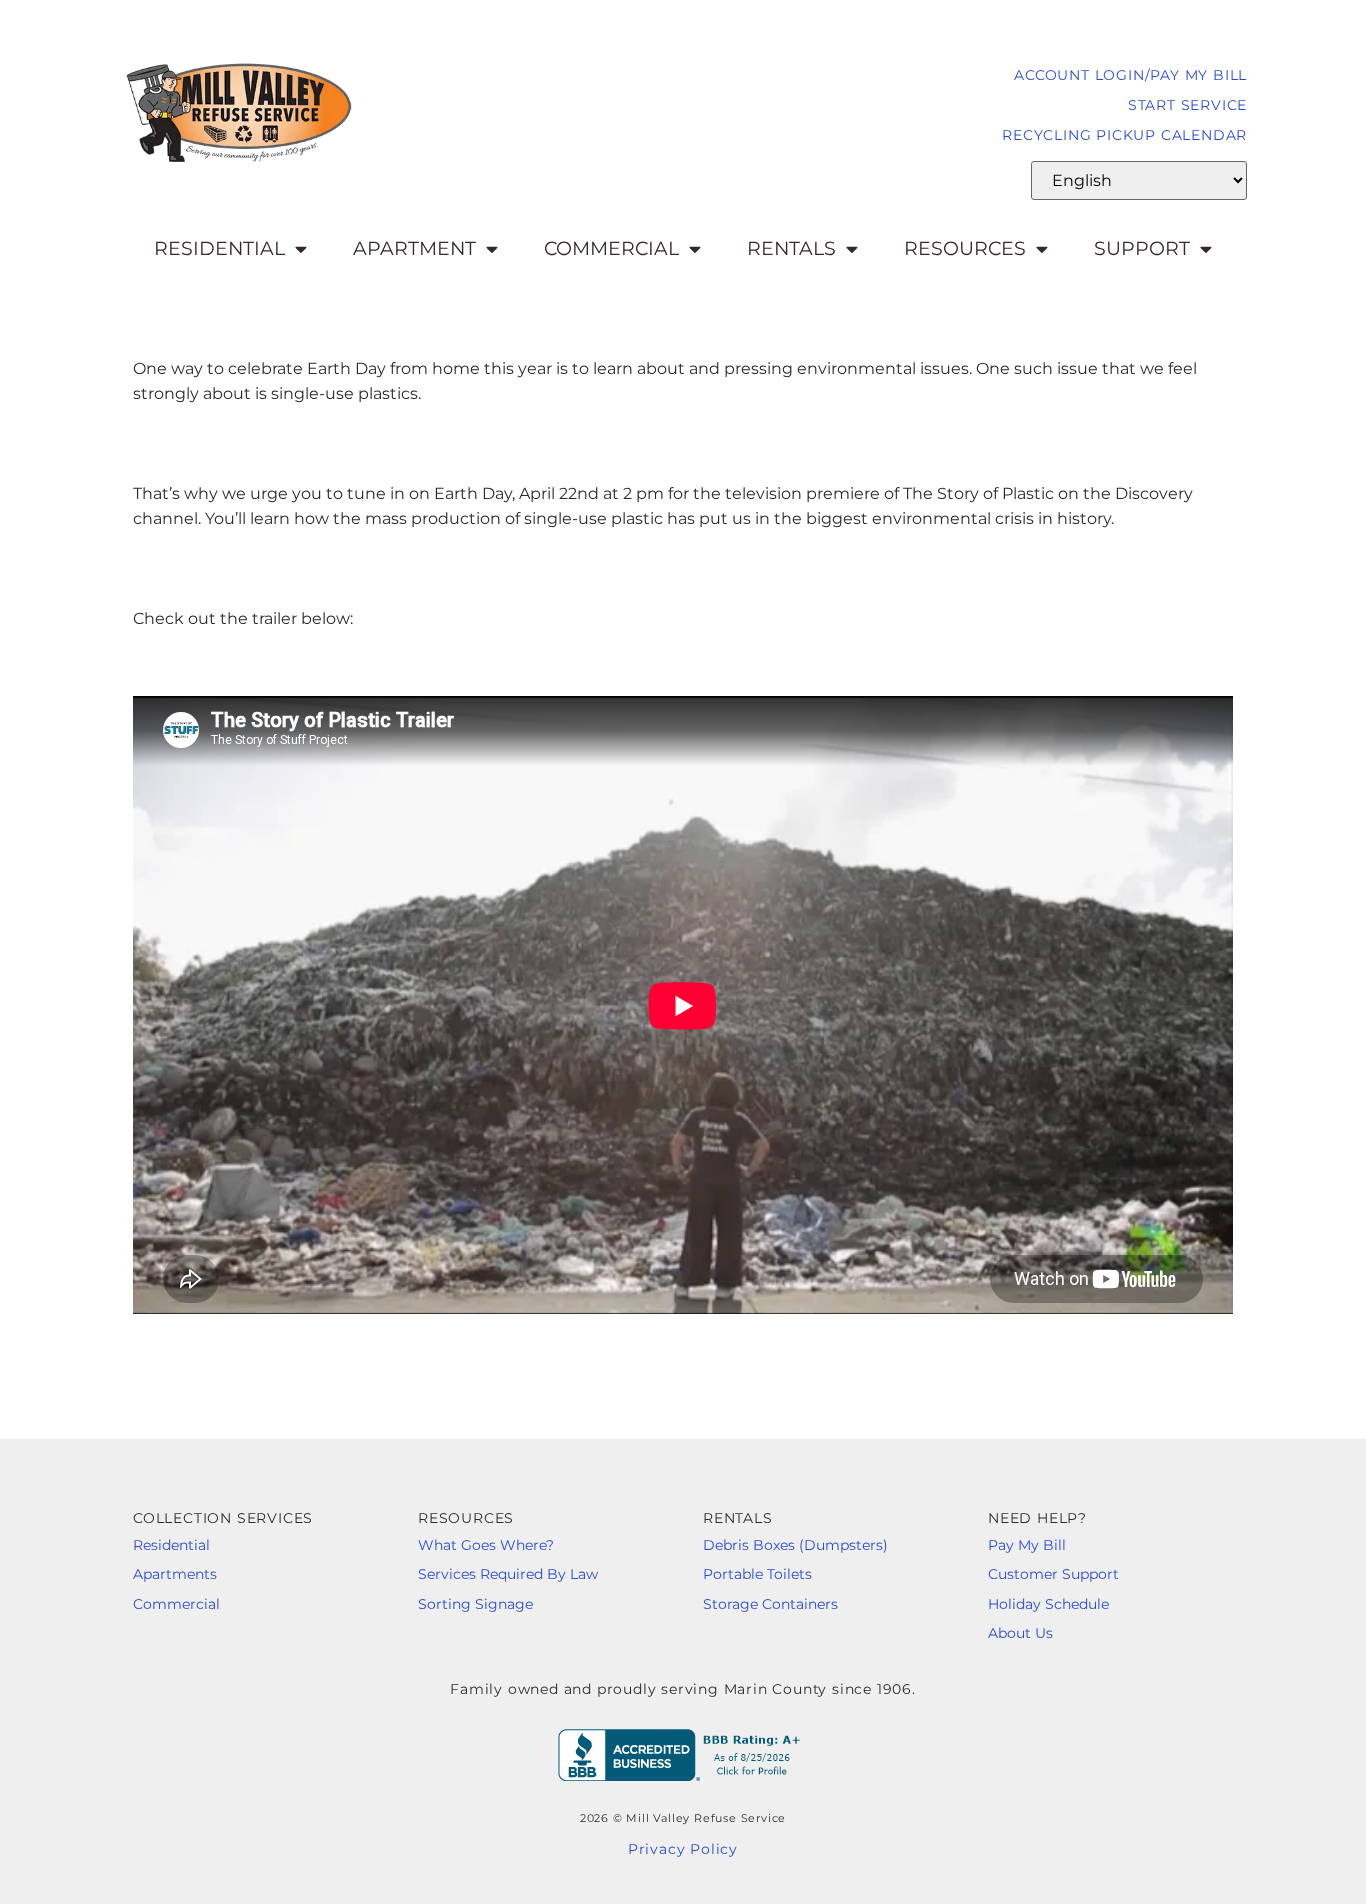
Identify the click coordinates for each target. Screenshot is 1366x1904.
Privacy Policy (683, 1849)
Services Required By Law (508, 1574)
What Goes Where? (490, 1545)
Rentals (791, 248)
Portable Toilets (757, 1574)
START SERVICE (1187, 105)
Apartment (414, 248)
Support (1142, 248)
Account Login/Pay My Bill (1130, 75)
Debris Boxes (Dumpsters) (795, 1545)
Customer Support (1053, 1574)
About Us (1020, 1633)
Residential (219, 248)
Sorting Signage (475, 1604)
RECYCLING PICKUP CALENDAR (1124, 135)
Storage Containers (770, 1604)
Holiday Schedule (1048, 1604)
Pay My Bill (1029, 1545)
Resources (965, 248)
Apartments (175, 1574)
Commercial (611, 248)
